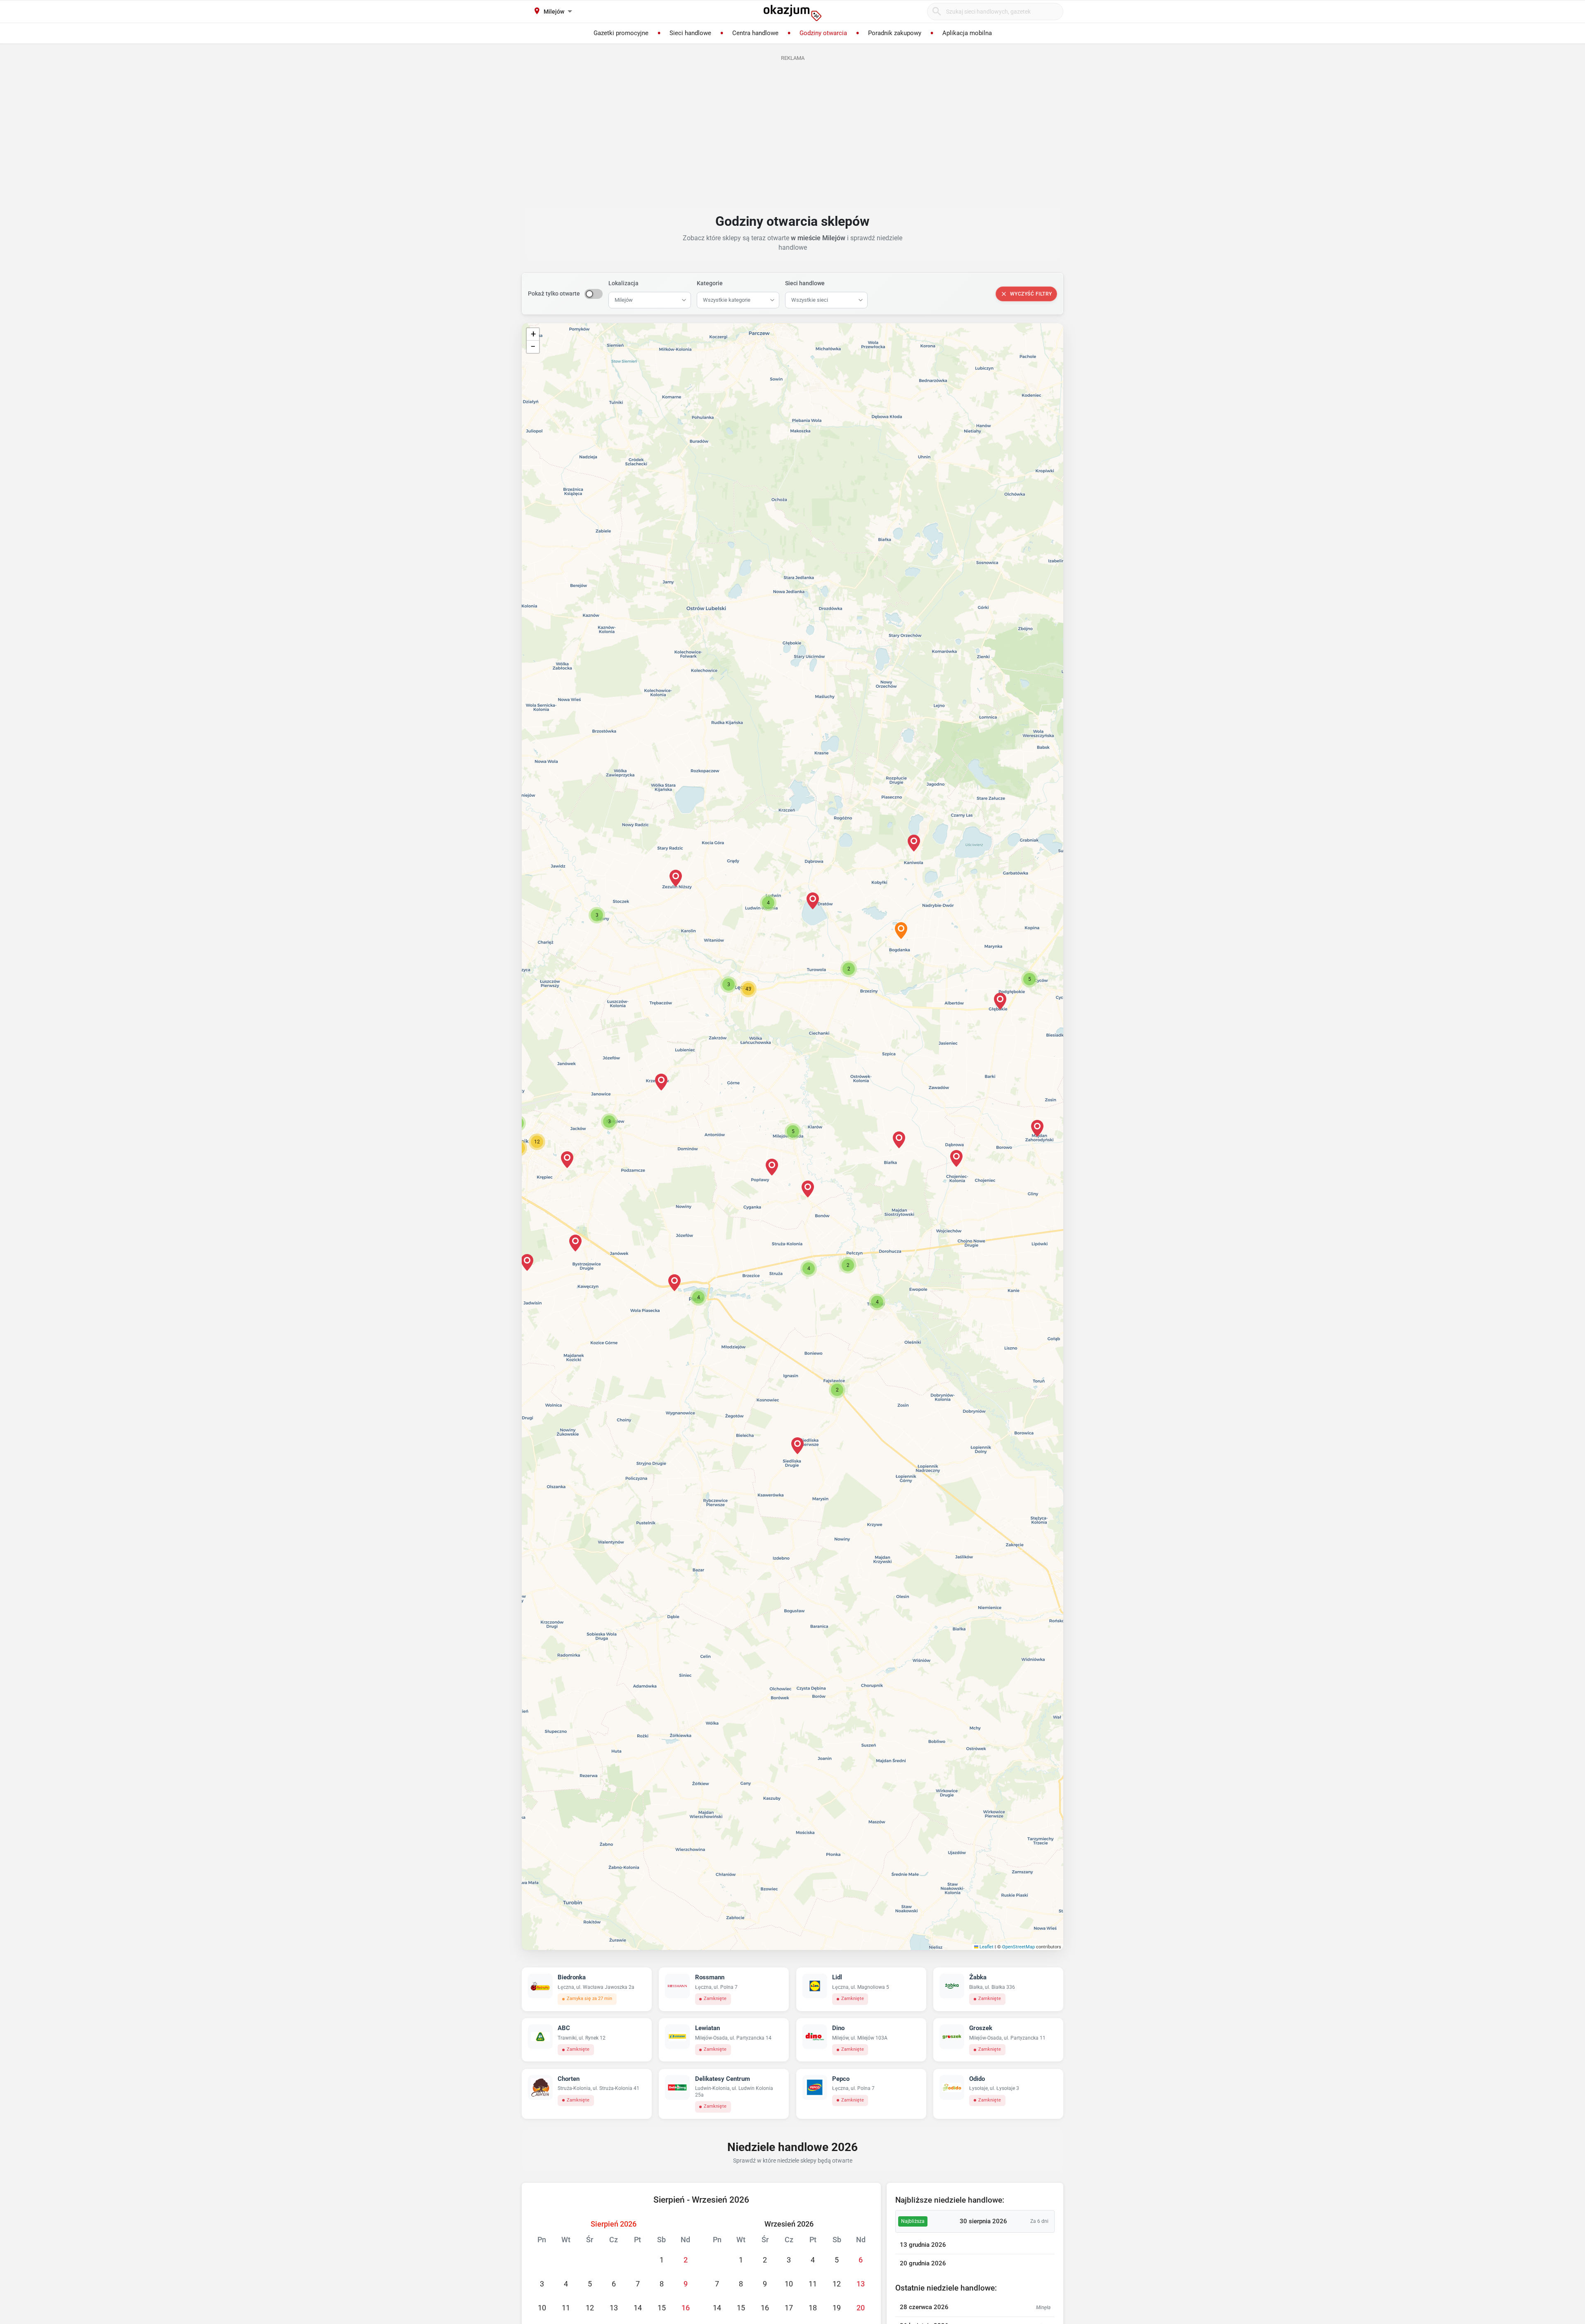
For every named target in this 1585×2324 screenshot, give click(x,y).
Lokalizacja (623, 283)
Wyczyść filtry (1031, 294)
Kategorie (710, 283)
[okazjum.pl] (792, 13)
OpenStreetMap (1018, 1947)
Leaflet (986, 1947)
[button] (793, 1131)
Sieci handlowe (805, 283)
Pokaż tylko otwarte (554, 293)
